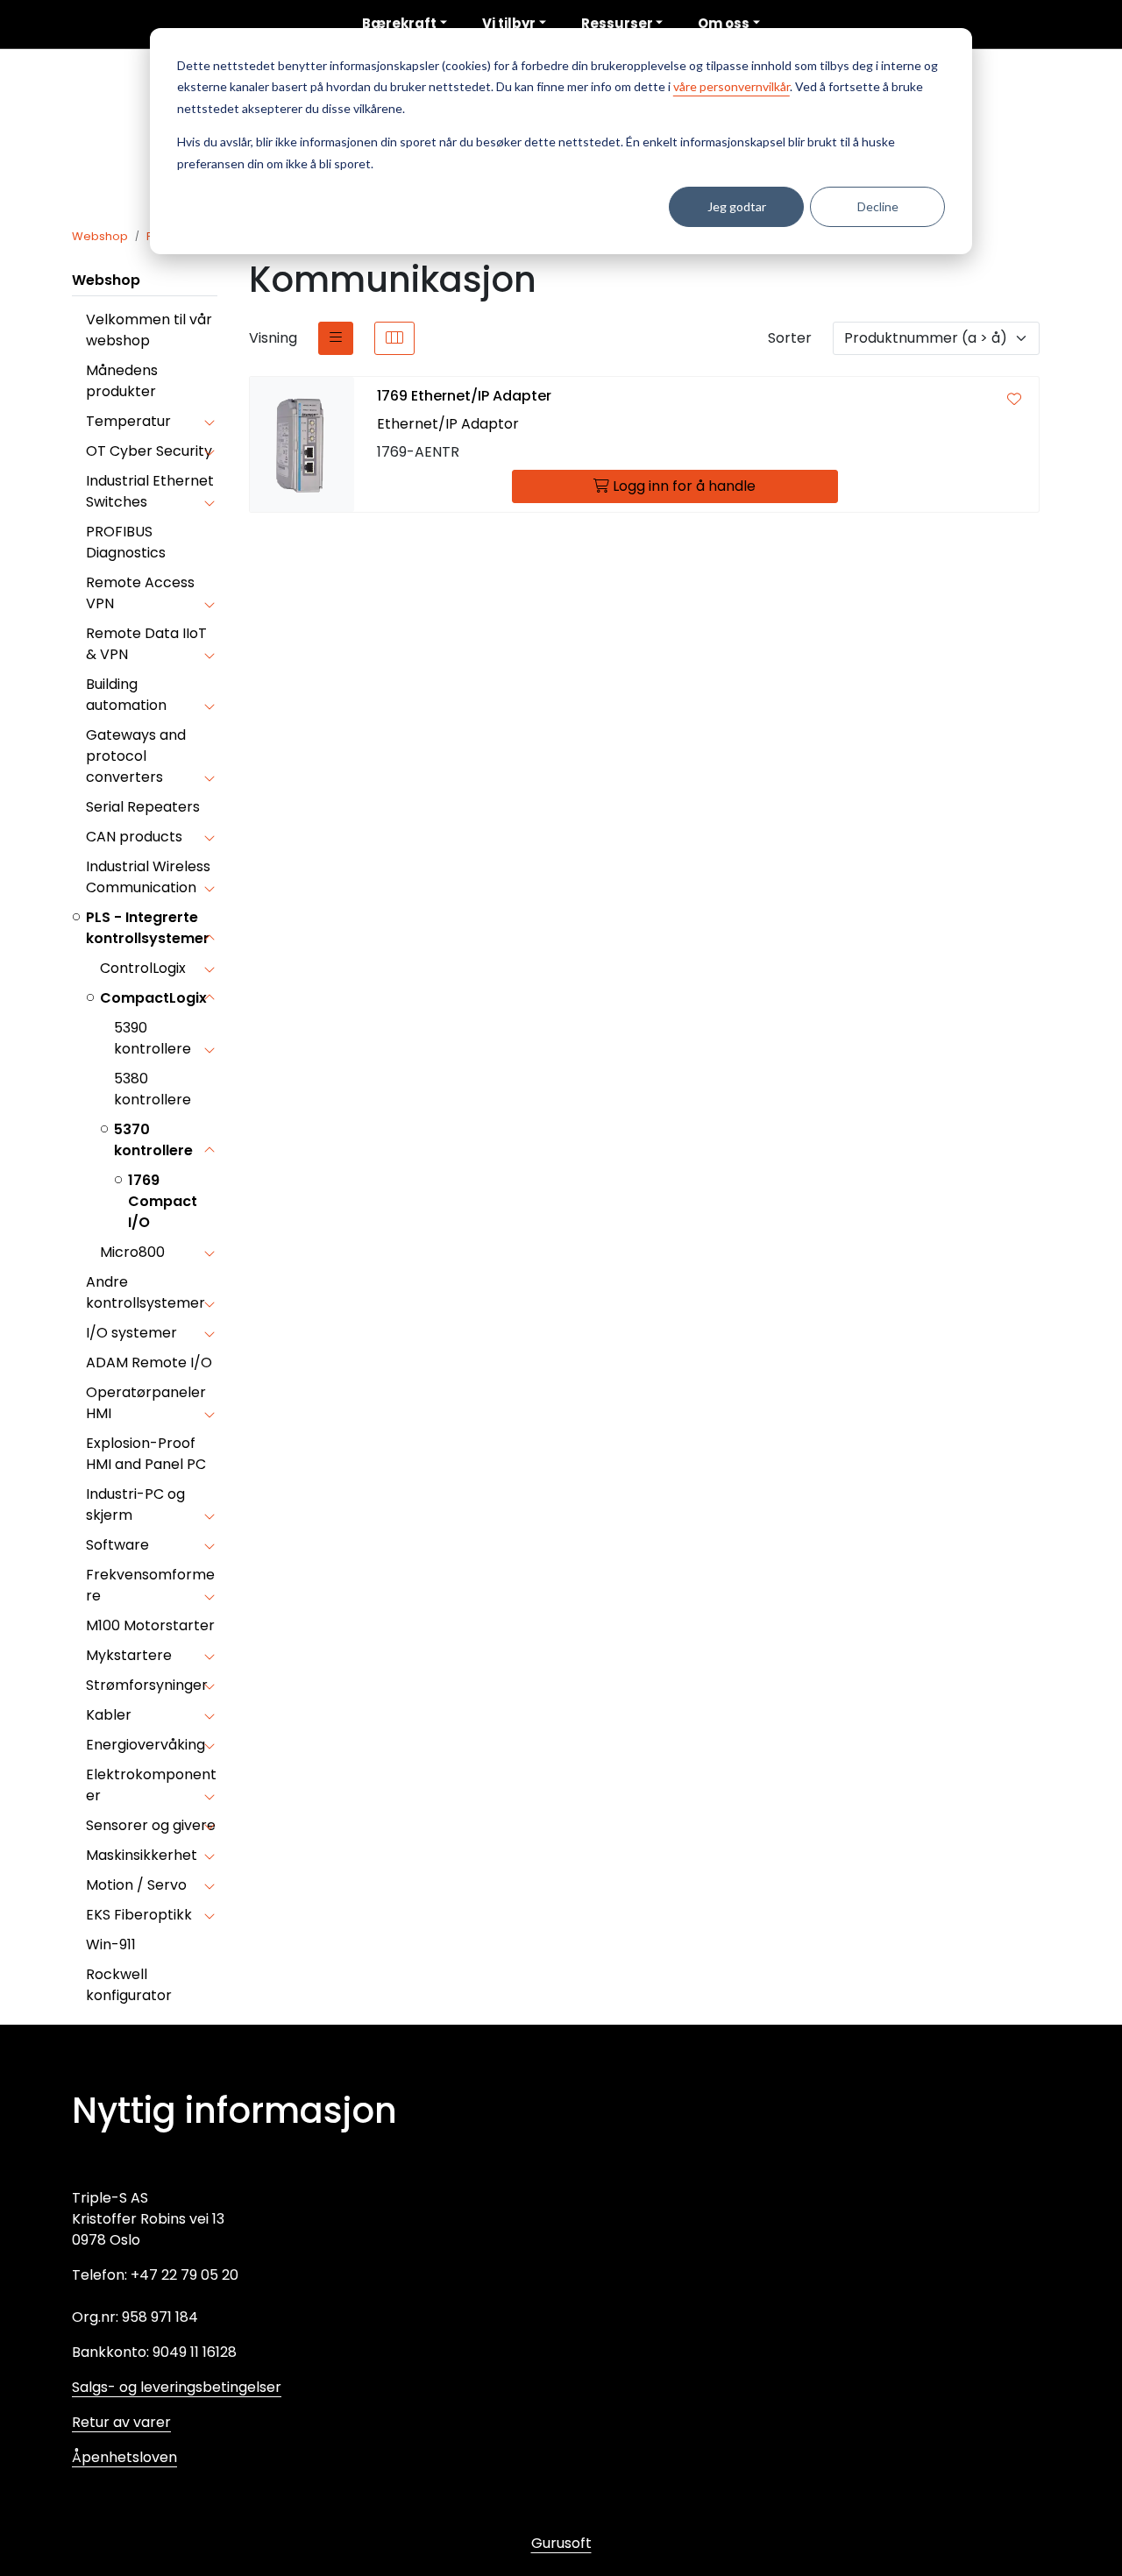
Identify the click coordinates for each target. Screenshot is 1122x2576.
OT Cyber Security (149, 451)
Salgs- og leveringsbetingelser (177, 2387)
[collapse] (209, 422)
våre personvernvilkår (731, 86)
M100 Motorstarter (150, 1625)
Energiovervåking (146, 1745)
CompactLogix (153, 998)
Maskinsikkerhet (142, 1855)
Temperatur (128, 421)
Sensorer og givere (151, 1825)
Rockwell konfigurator (129, 1985)
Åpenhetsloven (124, 2457)
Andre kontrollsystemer (146, 1292)
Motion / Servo (136, 1885)
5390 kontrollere (153, 1038)
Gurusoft (561, 2543)
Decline (878, 206)
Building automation (126, 695)
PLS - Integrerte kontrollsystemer (148, 928)
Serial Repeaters (143, 807)
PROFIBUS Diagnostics (126, 542)
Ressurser (617, 23)
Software (117, 1545)
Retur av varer (121, 2422)
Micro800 (132, 1252)
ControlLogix (143, 968)
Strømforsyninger (147, 1685)
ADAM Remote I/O (149, 1363)
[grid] (394, 338)
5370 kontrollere (153, 1140)
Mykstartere (129, 1655)
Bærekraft (399, 23)
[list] (336, 338)
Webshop (106, 280)
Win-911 (111, 1944)
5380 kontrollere (153, 1089)
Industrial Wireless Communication (148, 877)
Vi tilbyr (509, 23)
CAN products (134, 837)
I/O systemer (131, 1333)
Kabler (109, 1715)
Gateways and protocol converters (136, 756)
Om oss (724, 23)
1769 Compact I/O (163, 1201)
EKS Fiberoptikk (139, 1915)
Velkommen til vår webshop (149, 330)
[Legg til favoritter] (1014, 400)
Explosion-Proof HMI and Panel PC (146, 1454)
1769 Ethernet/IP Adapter (464, 396)
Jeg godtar (737, 206)
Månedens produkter (122, 381)
